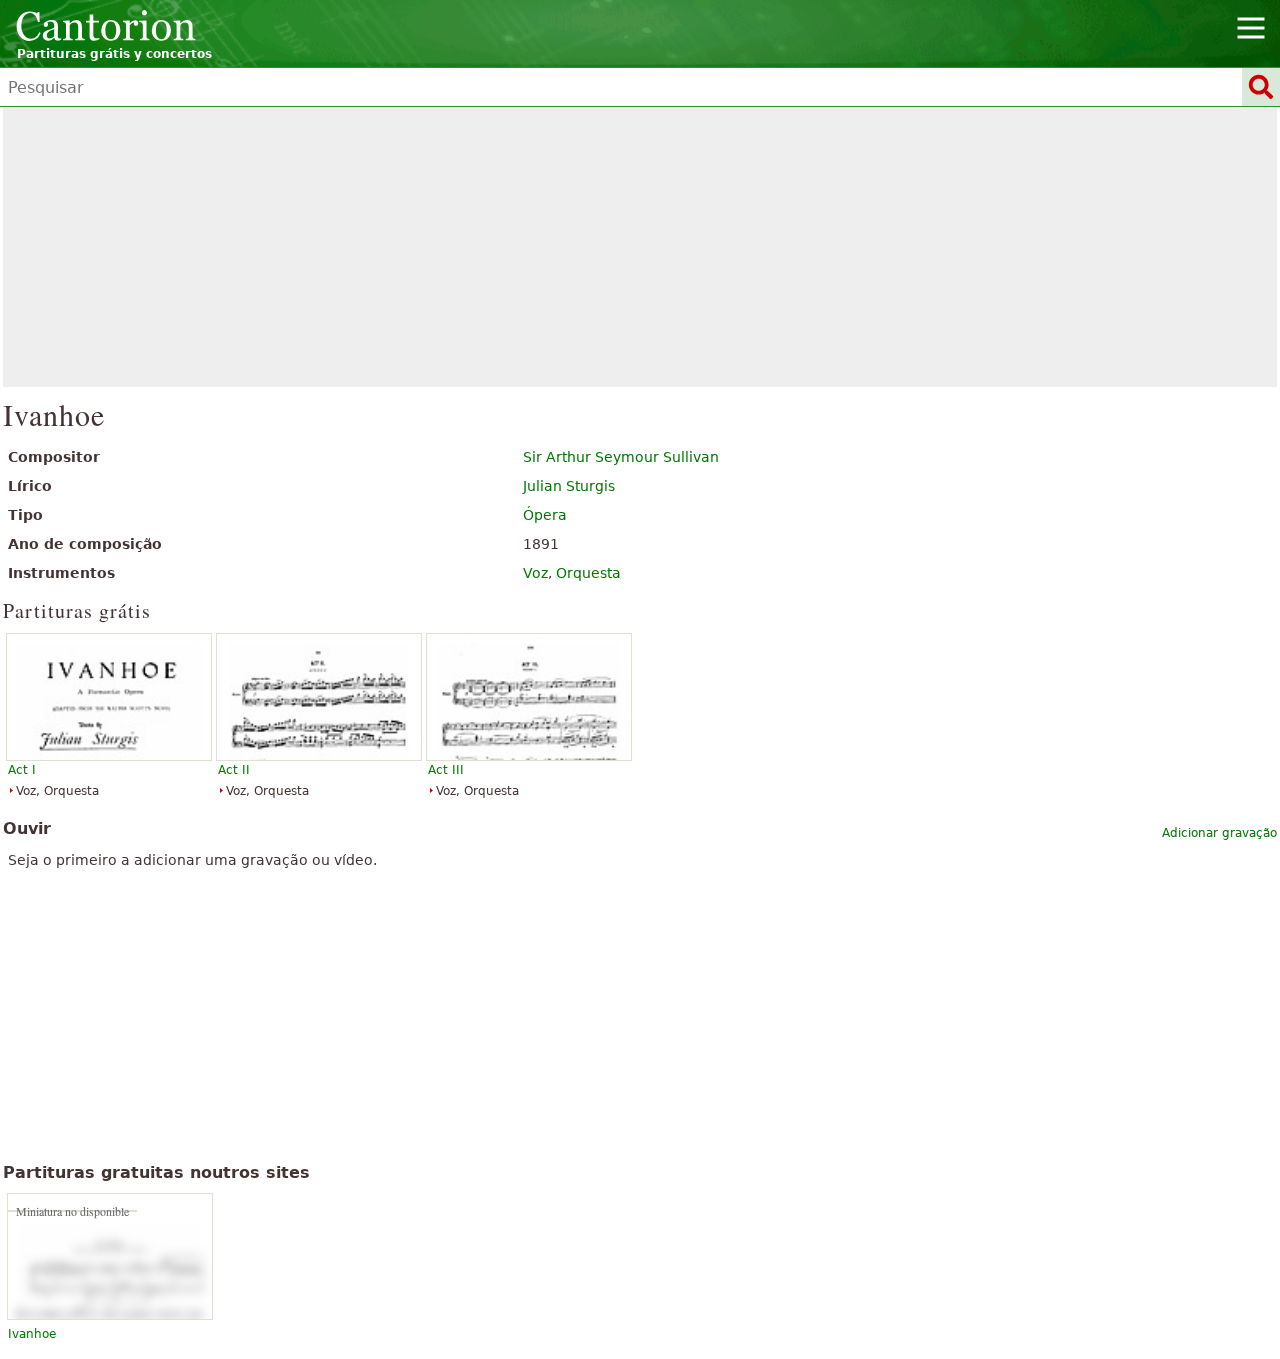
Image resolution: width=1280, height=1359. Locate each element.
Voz (535, 573)
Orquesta (588, 573)
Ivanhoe (32, 1334)
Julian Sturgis (569, 486)
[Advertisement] (640, 247)
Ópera (545, 515)
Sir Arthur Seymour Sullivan (621, 457)
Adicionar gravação (1219, 833)
